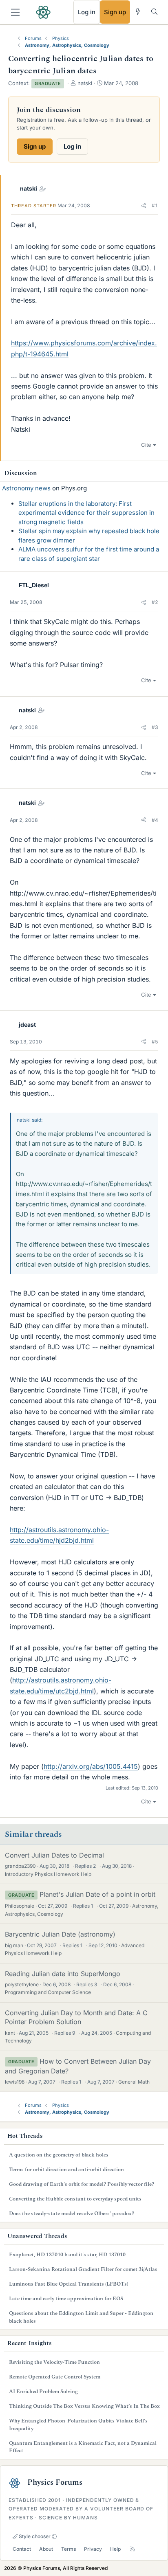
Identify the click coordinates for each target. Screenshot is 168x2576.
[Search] (154, 12)
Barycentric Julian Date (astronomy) (60, 1934)
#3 (155, 727)
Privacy (93, 2549)
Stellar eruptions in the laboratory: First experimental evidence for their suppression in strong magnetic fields (86, 513)
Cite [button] (146, 445)
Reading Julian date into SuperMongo (63, 1974)
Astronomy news (26, 488)
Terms (69, 2549)
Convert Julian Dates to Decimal (54, 1855)
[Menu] (15, 12)
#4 (155, 820)
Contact (22, 2549)
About (46, 2549)
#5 (155, 1042)
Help (115, 2549)
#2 (155, 602)
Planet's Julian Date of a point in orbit (97, 1894)
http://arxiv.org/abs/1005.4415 (91, 1766)
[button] (144, 206)
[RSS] (133, 2549)
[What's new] (138, 12)
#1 (155, 205)
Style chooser (34, 2536)
